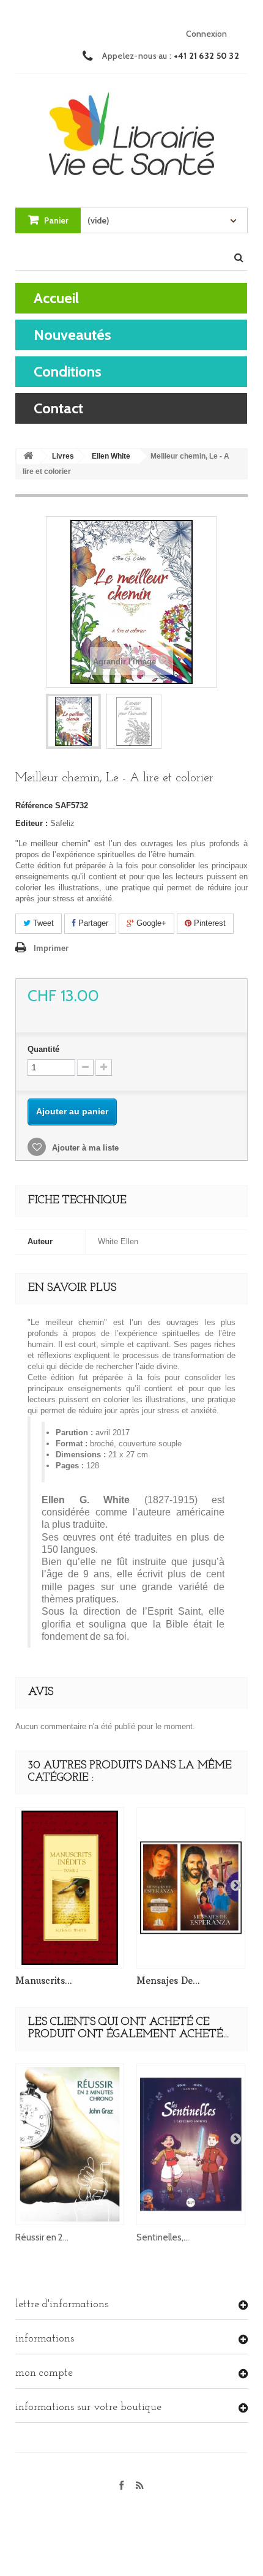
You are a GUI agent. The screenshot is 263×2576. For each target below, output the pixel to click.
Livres (63, 456)
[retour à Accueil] (28, 456)
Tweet (42, 923)
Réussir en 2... (42, 2237)
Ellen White (111, 456)
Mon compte (44, 2373)
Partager (92, 923)
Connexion (206, 34)
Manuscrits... (44, 1981)
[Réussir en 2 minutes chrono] (70, 2144)
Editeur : (31, 823)
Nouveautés (72, 335)
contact (58, 408)
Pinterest (209, 923)
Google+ (150, 923)
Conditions (68, 371)
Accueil (56, 298)
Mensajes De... (168, 1981)
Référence (34, 805)
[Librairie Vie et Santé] (131, 129)
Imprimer (51, 948)
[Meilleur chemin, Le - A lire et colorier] (73, 721)
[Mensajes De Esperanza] (191, 1888)
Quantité (43, 1049)
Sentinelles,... (163, 2237)
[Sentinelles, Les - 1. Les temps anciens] (191, 2144)
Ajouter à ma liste (84, 1148)
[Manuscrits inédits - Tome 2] (70, 1888)
